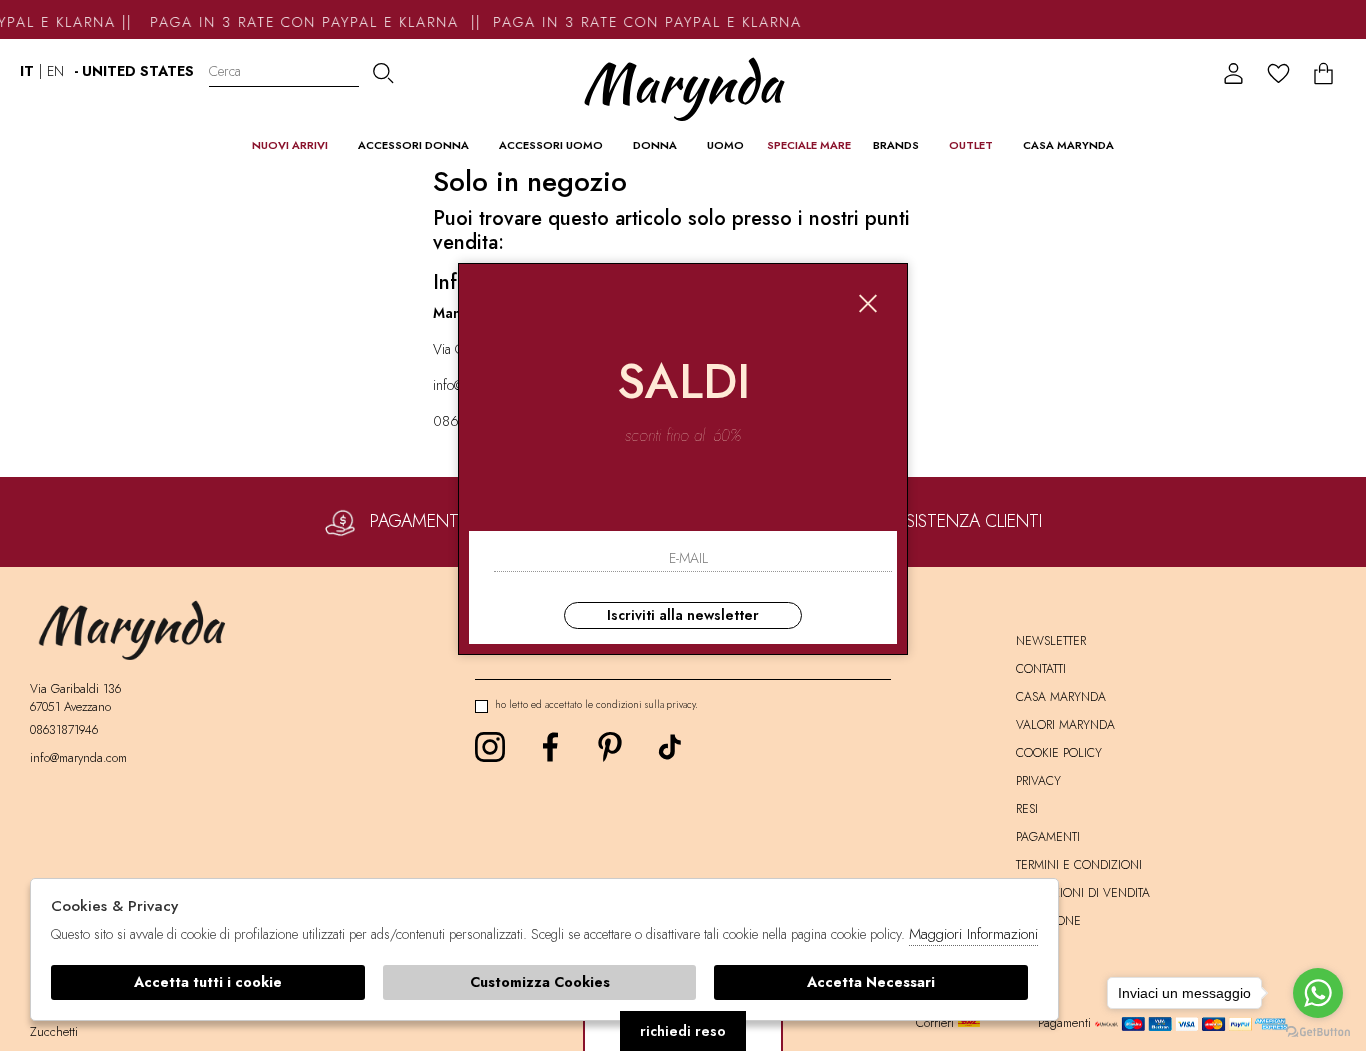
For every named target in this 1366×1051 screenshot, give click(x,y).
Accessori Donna (413, 145)
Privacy (1038, 781)
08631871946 (64, 730)
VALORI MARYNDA (1065, 725)
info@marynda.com (78, 758)
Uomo (725, 145)
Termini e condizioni (1079, 865)
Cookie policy (1059, 753)
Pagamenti (1048, 837)
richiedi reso (683, 1031)
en (55, 71)
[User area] (1233, 73)
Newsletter (1051, 641)
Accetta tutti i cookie (208, 982)
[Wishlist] (1278, 73)
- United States (134, 71)
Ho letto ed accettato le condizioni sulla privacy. (596, 704)
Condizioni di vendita (1083, 893)
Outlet (971, 145)
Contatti (1041, 669)
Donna (655, 145)
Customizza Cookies (540, 982)
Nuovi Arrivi (290, 145)
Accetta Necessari (871, 982)
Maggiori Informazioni (973, 934)
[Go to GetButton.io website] (1318, 1031)
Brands (896, 145)
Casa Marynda (1068, 145)
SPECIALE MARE (809, 145)
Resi (1027, 809)
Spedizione (1048, 921)
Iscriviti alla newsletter (683, 615)
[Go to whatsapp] (1318, 993)
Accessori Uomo (551, 145)
